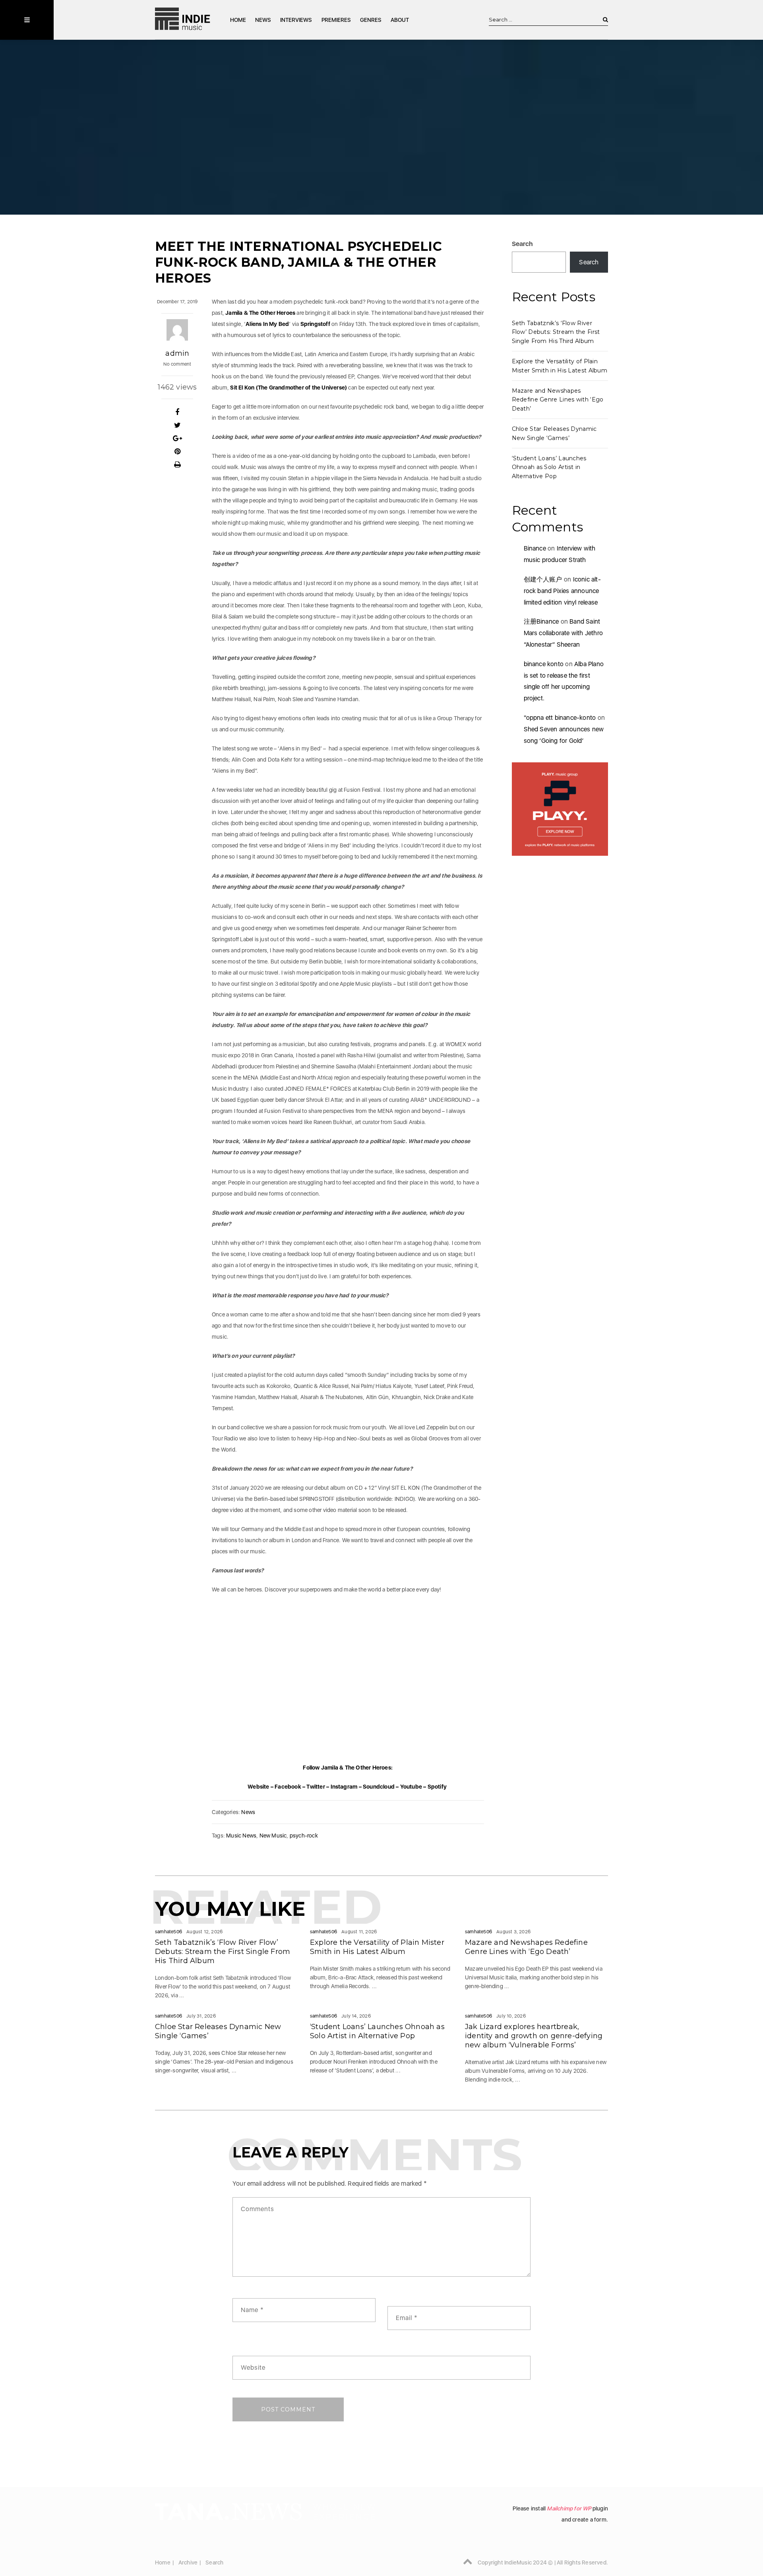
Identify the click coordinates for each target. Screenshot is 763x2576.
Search (523, 244)
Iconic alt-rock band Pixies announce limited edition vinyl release (562, 591)
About (400, 20)
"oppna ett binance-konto (560, 718)
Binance (535, 548)
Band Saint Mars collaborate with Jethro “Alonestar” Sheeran (564, 633)
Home (238, 20)
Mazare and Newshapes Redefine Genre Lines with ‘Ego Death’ (558, 400)
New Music (273, 1836)
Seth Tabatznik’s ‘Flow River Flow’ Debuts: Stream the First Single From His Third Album (556, 332)
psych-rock (304, 1836)
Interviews (296, 20)
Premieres (336, 20)
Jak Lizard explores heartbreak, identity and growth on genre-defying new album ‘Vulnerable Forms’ (534, 2036)
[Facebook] (177, 412)
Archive (188, 2562)
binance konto (544, 664)
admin (177, 353)
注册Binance (541, 621)
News (263, 20)
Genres (371, 20)
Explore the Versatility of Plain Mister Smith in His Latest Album (377, 1947)
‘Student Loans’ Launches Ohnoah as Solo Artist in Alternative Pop (549, 467)
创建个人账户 (543, 579)
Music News (241, 1836)
